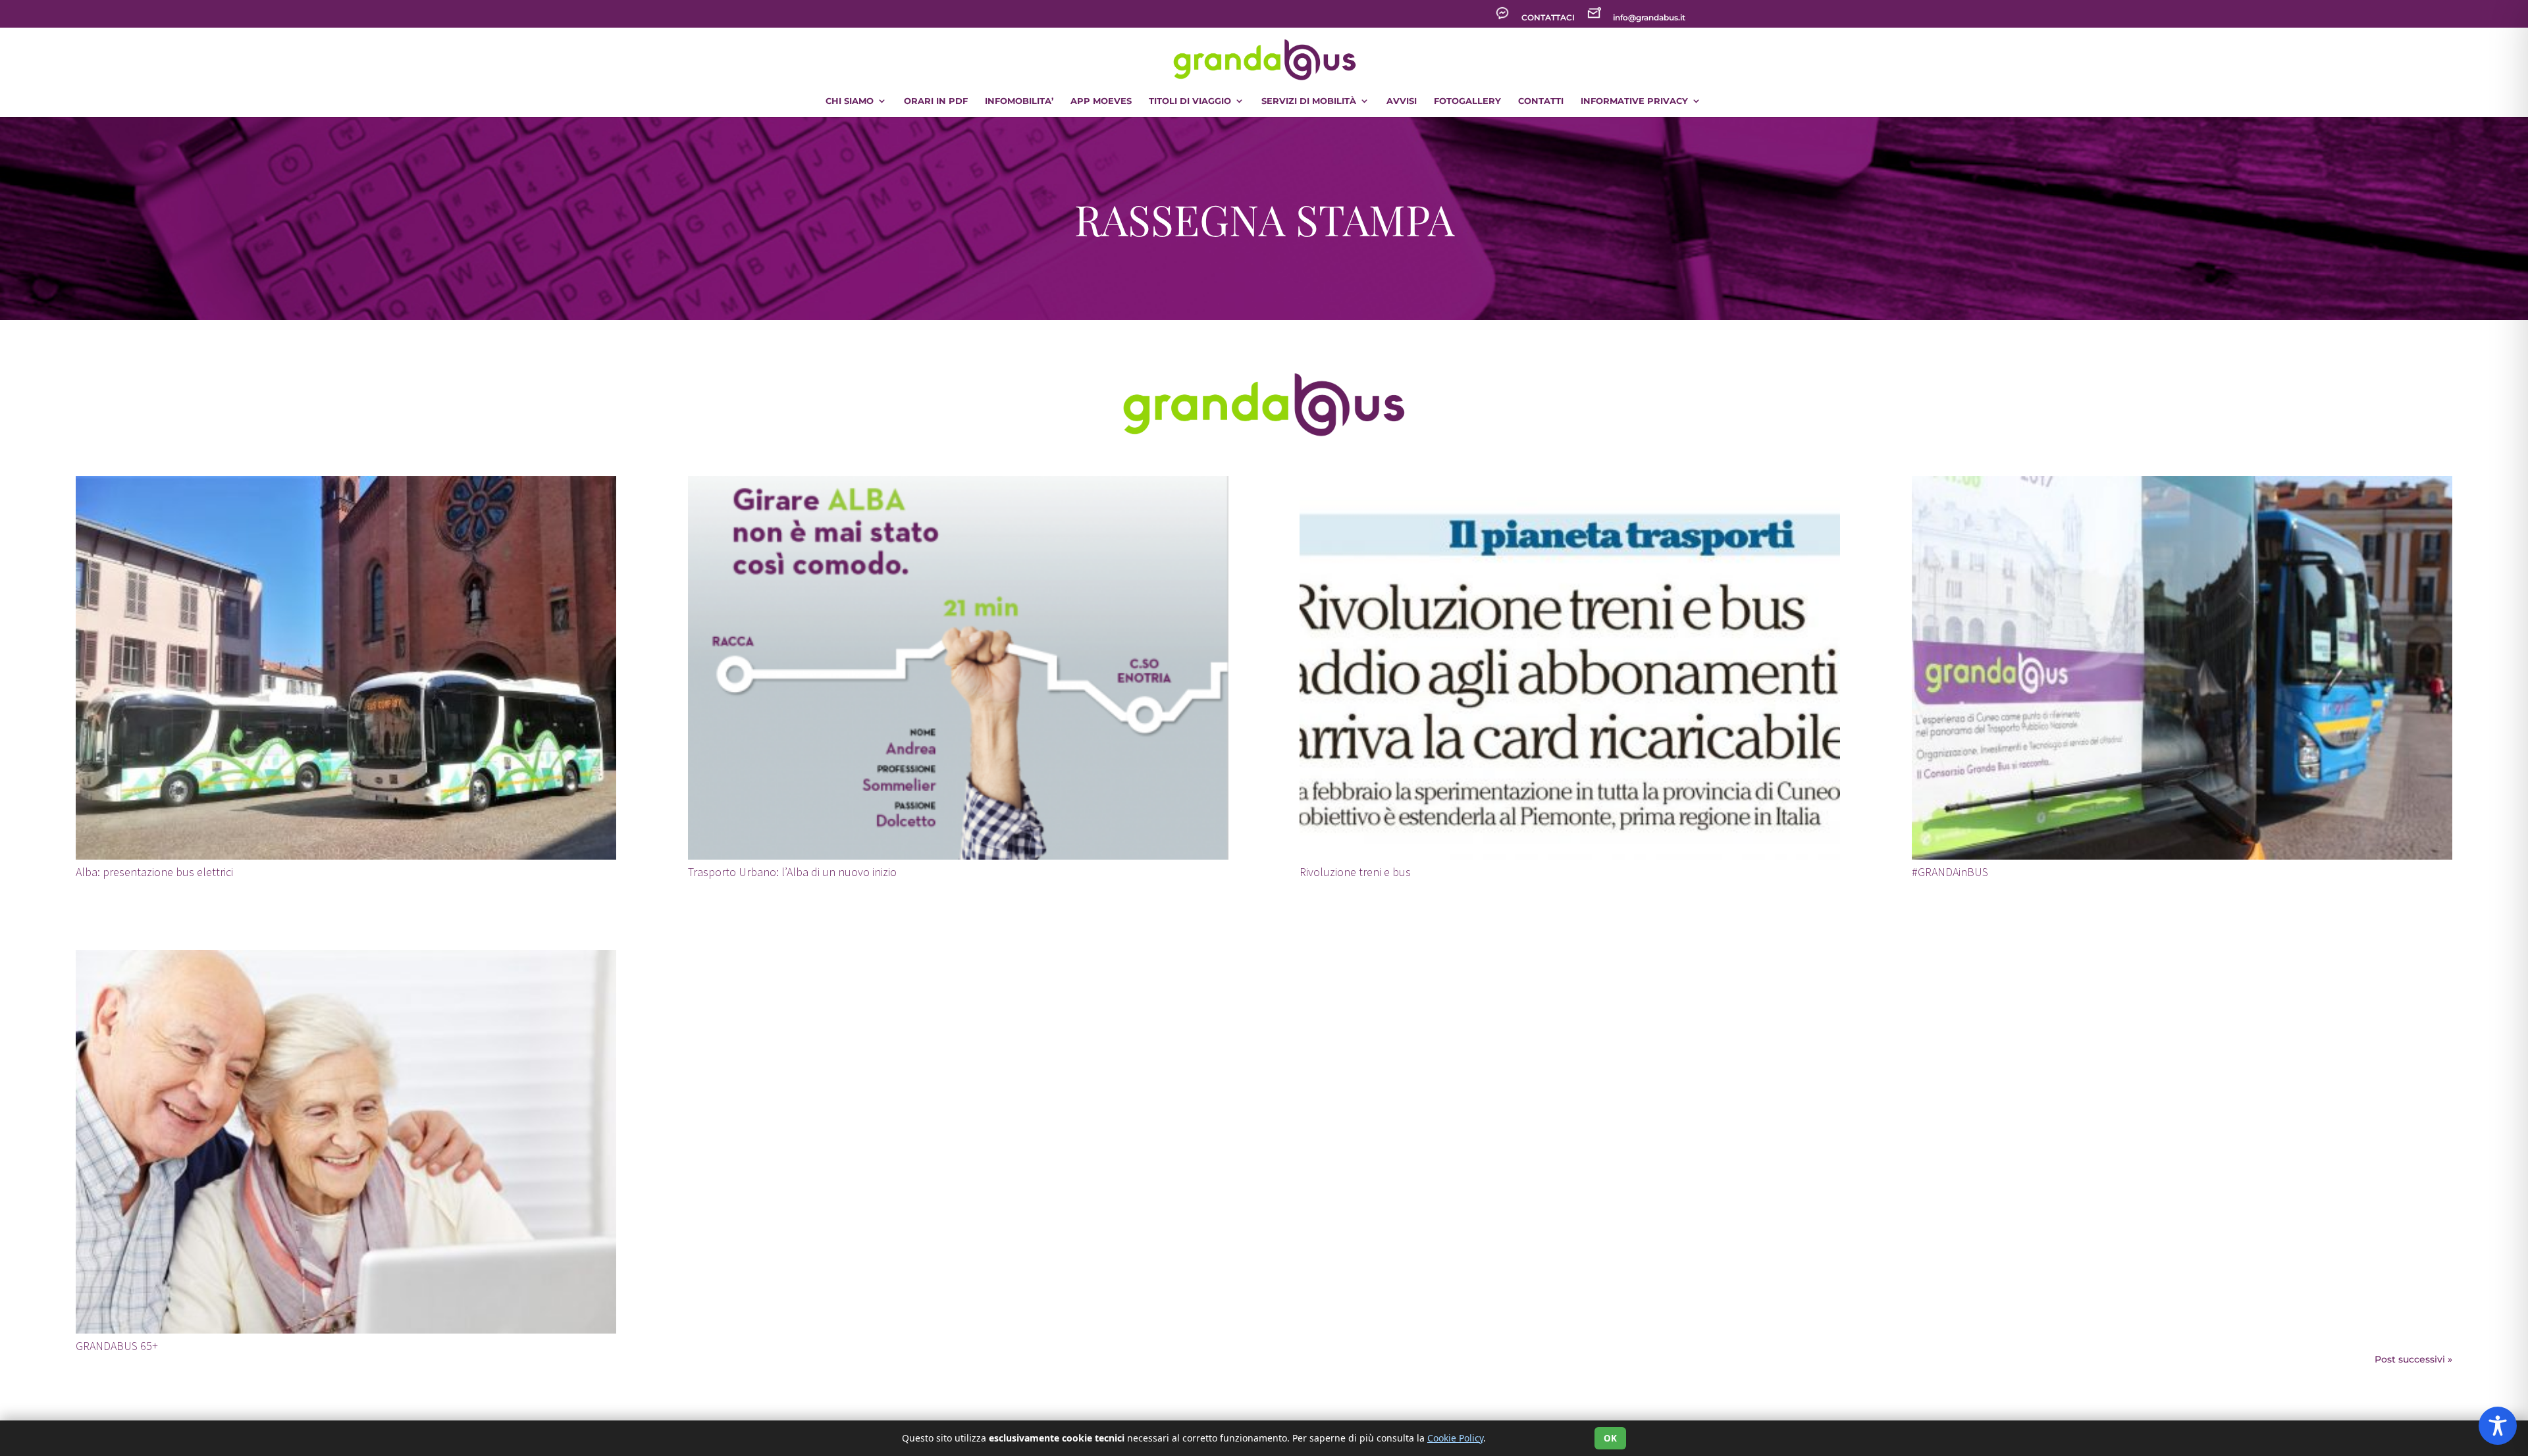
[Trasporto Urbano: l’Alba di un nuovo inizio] (958, 668)
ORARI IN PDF (936, 101)
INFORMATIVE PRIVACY (1634, 101)
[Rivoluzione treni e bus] (1570, 668)
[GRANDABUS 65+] (346, 1142)
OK (1610, 1438)
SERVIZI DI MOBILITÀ (1309, 101)
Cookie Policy (1455, 1438)
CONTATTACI (1548, 18)
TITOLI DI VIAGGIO (1190, 101)
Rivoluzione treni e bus (1355, 872)
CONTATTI (1541, 101)
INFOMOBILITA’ (1019, 101)
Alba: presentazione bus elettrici (154, 872)
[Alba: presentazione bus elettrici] (346, 668)
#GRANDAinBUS (1950, 872)
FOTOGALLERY (1467, 101)
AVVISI (1402, 101)
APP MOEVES (1101, 101)
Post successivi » (2413, 1359)
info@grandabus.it (1649, 18)
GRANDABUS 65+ (117, 1346)
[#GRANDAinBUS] (2182, 668)
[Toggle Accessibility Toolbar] (2498, 1426)
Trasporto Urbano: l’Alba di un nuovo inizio (792, 872)
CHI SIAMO (850, 101)
